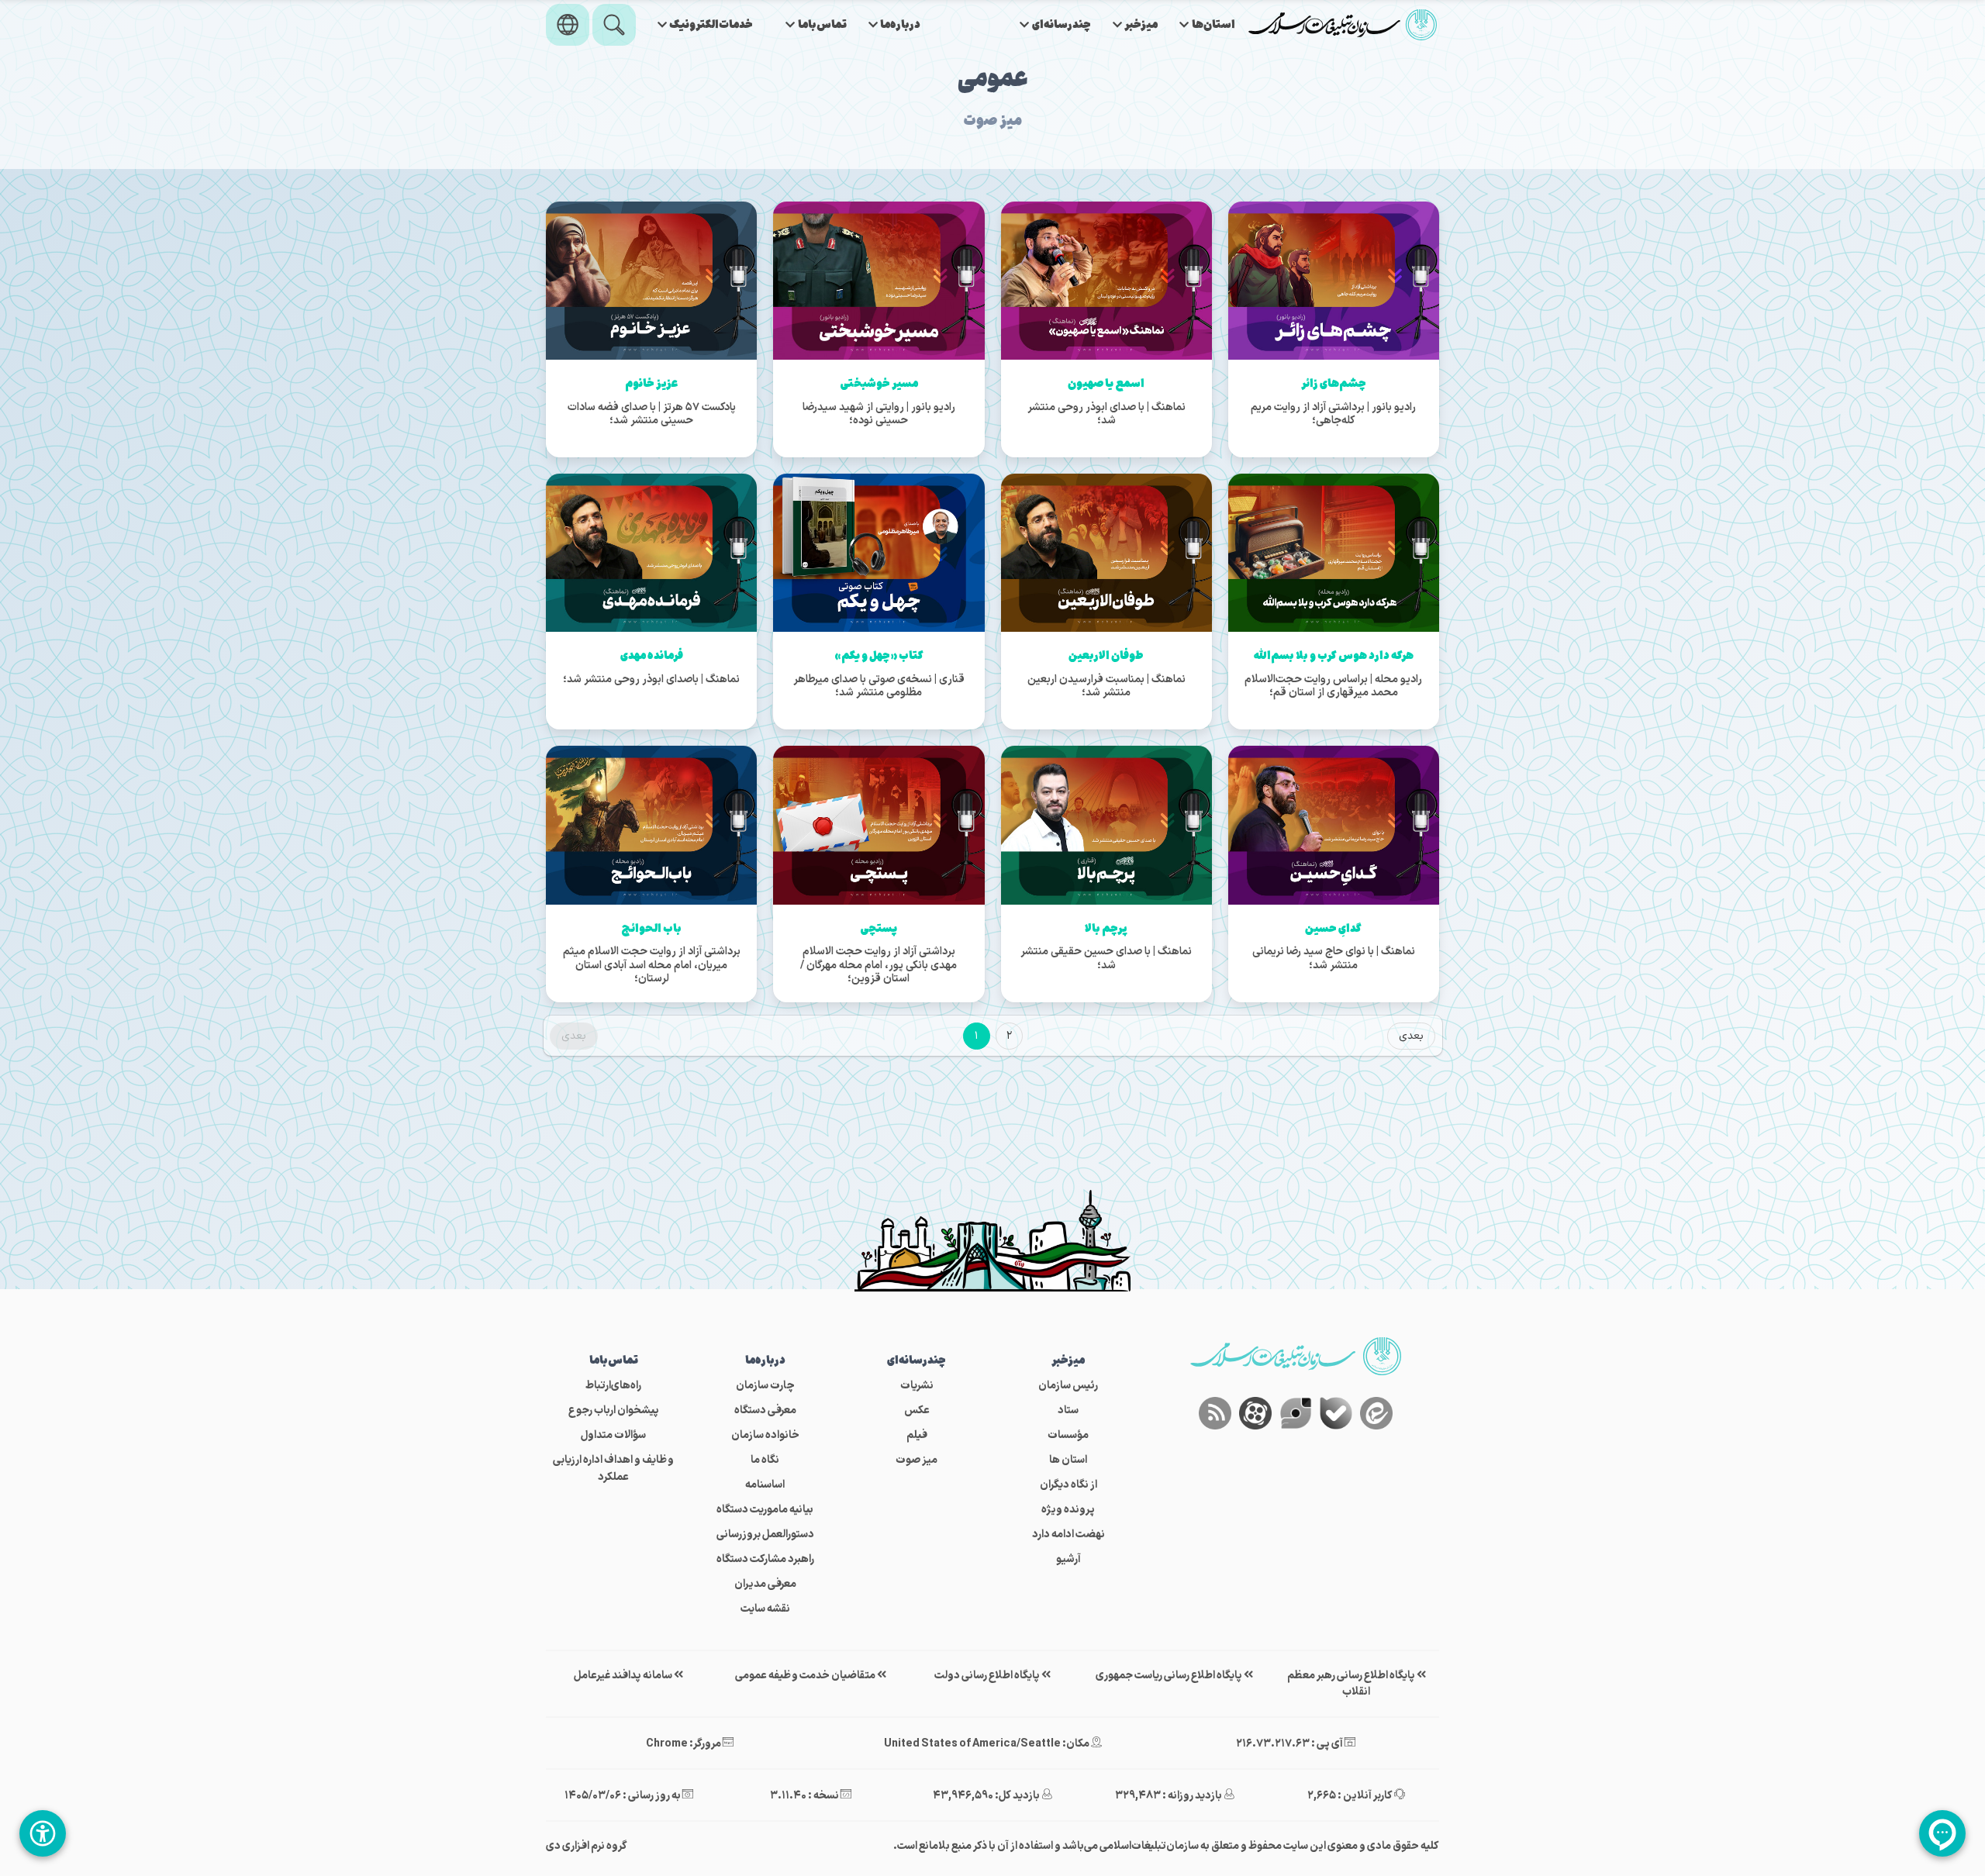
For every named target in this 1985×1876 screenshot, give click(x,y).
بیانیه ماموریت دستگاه (765, 1510)
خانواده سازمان (765, 1435)
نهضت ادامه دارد (1068, 1535)
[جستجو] (614, 25)
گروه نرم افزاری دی (587, 1846)
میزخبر (1141, 25)
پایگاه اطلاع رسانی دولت (988, 1676)
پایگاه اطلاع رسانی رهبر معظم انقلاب (1352, 1684)
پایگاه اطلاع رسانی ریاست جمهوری (1170, 1676)
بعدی (1411, 1036)
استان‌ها (1213, 25)
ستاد (1068, 1410)
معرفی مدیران (765, 1584)
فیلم (917, 1435)
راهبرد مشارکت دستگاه (765, 1559)
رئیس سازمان (1068, 1386)
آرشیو (1068, 1559)
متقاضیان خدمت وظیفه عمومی (806, 1676)
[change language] (568, 25)
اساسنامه (765, 1485)
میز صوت (917, 1460)
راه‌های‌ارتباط (613, 1386)
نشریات (917, 1386)
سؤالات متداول (613, 1435)
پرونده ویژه (1068, 1510)
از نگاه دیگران (1068, 1485)
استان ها (1068, 1460)
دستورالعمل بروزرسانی (765, 1535)
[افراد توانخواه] (43, 1833)
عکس (917, 1410)
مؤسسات (1068, 1435)
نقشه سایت (765, 1609)
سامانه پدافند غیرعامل (624, 1676)
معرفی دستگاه (765, 1410)
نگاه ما (765, 1460)
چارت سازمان (765, 1386)
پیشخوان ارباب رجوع (614, 1410)
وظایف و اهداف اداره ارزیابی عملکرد (613, 1469)
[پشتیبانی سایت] (1942, 1833)
